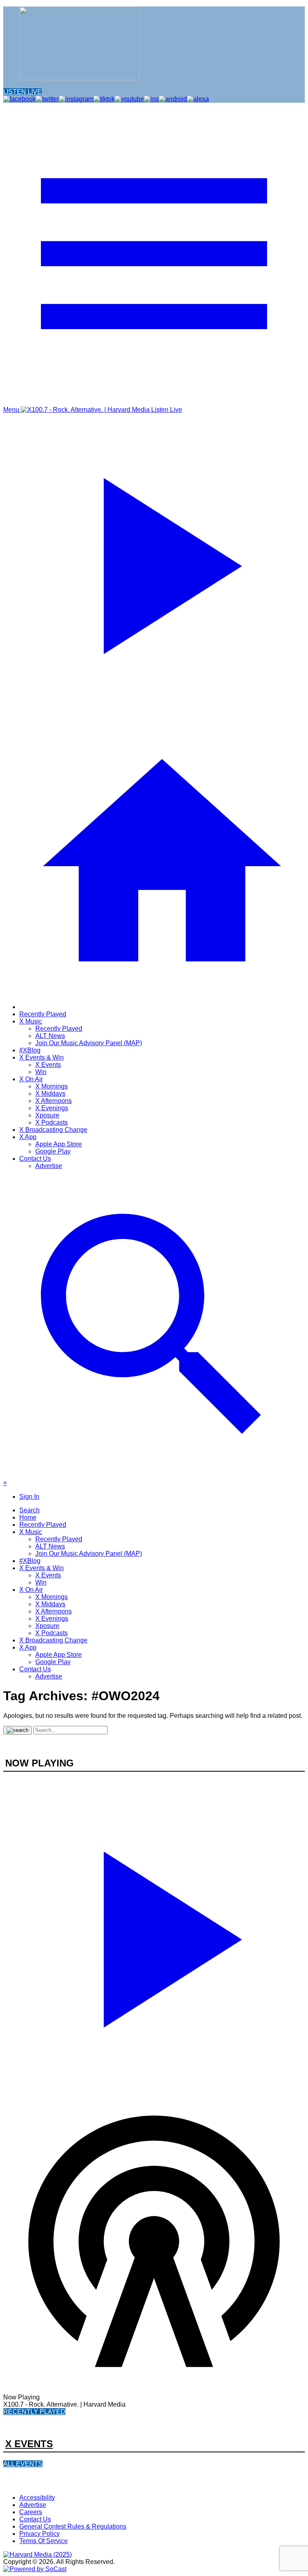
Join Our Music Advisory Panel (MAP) (89, 1043)
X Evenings (52, 1108)
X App (28, 1137)
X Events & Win (42, 1057)
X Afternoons (54, 1101)
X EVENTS (29, 2444)
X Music (31, 1021)
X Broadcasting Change (53, 1130)
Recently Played (43, 1014)
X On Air (31, 1079)
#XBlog (30, 1050)
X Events (48, 1065)
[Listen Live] (154, 1935)
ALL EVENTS (23, 2464)
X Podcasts (52, 1122)
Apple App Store (59, 1144)
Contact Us (35, 1159)
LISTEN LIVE (22, 92)
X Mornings (52, 1086)
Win (41, 1072)
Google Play (53, 1151)
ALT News (50, 1036)
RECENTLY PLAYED (34, 2412)
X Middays (50, 1094)
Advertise (49, 1166)
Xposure (47, 1115)
